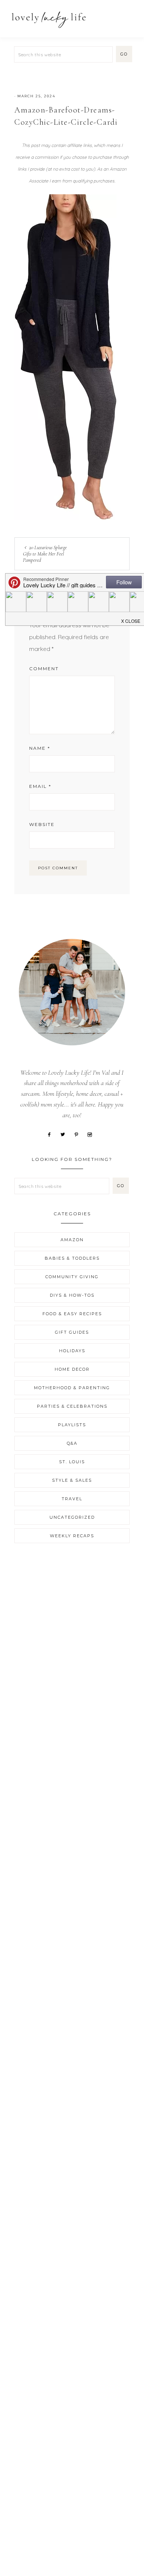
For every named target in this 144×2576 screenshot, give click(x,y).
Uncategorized (72, 1517)
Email (40, 786)
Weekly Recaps (72, 1536)
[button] (130, 16)
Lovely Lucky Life (49, 19)
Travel (72, 1499)
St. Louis (72, 1462)
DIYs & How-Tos (72, 1295)
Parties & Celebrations (72, 1406)
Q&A (72, 1443)
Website (42, 824)
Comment (44, 669)
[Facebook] (52, 1134)
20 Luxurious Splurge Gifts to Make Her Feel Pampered (45, 554)
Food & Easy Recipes (72, 1314)
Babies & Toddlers (72, 1258)
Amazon (72, 1240)
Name (40, 748)
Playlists (72, 1425)
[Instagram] (92, 1134)
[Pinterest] (79, 1134)
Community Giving (72, 1277)
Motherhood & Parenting (72, 1388)
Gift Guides (72, 1332)
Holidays (72, 1351)
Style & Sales (72, 1480)
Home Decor (72, 1369)
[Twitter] (66, 1134)
